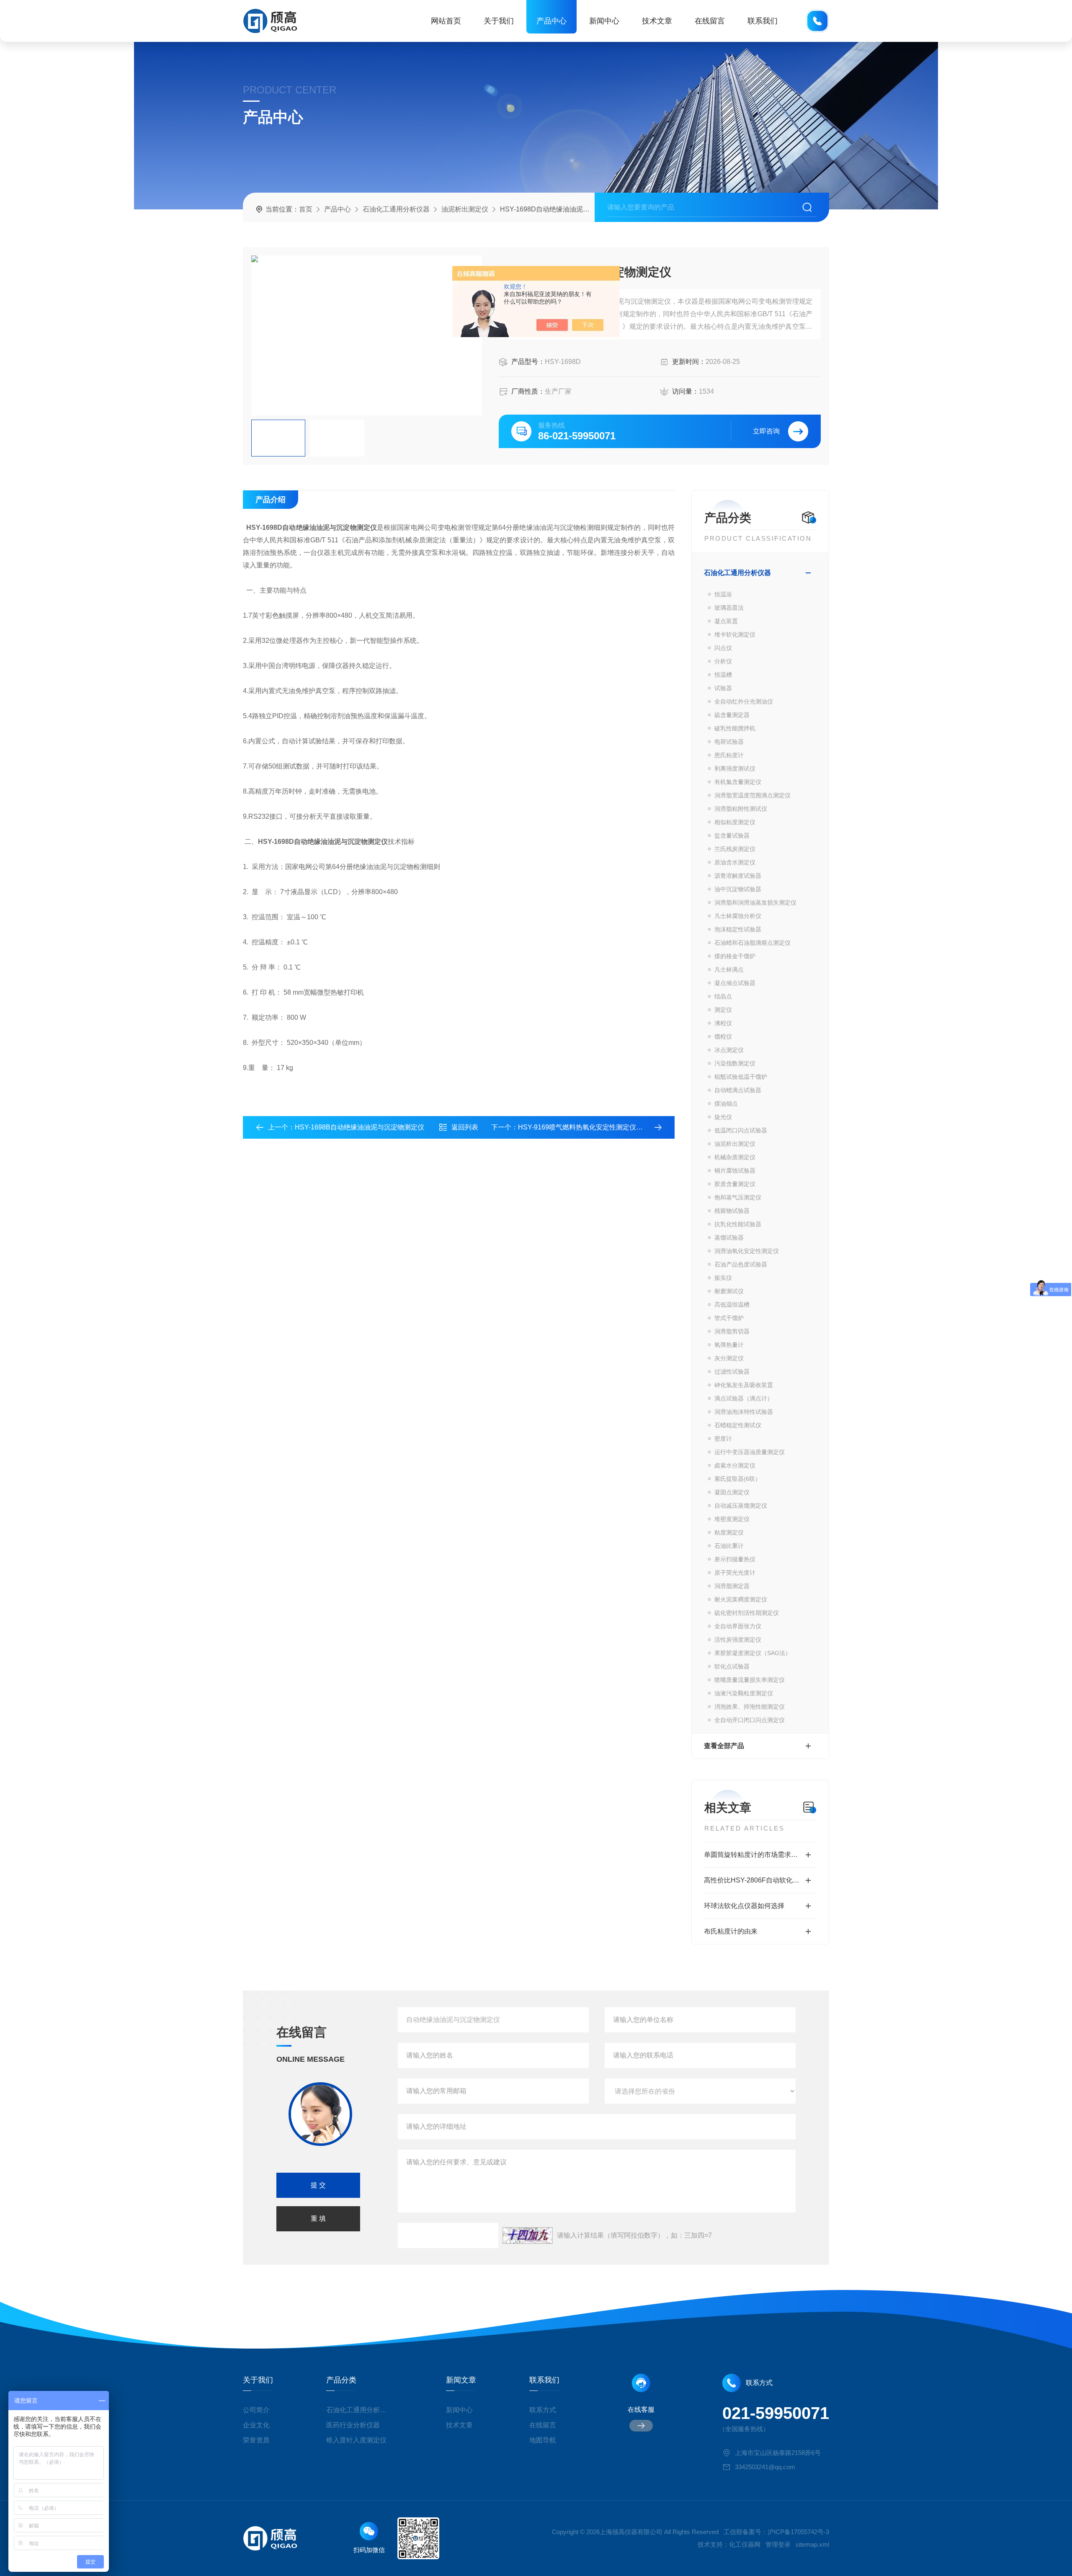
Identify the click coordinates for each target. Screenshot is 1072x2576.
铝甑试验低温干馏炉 (741, 1077)
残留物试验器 (732, 1211)
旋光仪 (723, 1117)
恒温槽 (723, 675)
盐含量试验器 (732, 835)
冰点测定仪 (729, 1050)
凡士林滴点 (729, 970)
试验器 (723, 688)
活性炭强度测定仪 (738, 1640)
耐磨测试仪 (729, 1291)
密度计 (723, 1439)
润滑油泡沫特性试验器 (744, 1412)
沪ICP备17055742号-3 (798, 2532)
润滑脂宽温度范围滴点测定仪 (752, 795)
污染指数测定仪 (735, 1063)
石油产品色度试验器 (741, 1264)
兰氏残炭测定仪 (735, 849)
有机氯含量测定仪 (738, 782)
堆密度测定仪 (732, 1519)
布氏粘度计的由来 (731, 1931)
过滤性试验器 (732, 1372)
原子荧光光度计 (735, 1573)
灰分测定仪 (729, 1358)
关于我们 (499, 21)
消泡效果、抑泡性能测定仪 (750, 1707)
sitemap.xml (812, 2544)
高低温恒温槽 (732, 1305)
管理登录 (778, 2544)
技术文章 (657, 21)
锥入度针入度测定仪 (356, 2440)
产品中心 (551, 21)
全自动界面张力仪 (738, 1626)
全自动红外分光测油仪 (744, 701)
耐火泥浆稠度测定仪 (741, 1599)
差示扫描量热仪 (735, 1559)
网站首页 (446, 21)
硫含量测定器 (732, 715)
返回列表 (465, 1127)
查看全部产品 (724, 1746)
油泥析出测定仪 (465, 209)
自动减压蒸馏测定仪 (741, 1506)
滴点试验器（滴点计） (744, 1398)
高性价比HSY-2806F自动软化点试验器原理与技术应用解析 (760, 1880)
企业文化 (256, 2425)
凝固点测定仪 (732, 1492)
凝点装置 (726, 621)
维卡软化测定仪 (735, 634)
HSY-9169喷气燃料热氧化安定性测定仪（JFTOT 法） (598, 1127)
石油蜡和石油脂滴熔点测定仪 (752, 943)
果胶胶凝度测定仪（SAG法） (753, 1653)
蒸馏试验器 (729, 1238)
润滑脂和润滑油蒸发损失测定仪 (755, 903)
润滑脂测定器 (732, 1586)
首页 (306, 209)
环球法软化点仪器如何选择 (744, 1906)
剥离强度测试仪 (735, 768)
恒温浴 (723, 594)
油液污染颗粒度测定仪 (744, 1693)
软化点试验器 (732, 1666)
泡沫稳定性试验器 (738, 929)
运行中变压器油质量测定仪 (750, 1452)
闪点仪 (723, 648)
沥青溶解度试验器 (738, 876)
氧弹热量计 (729, 1345)
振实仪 (723, 1278)
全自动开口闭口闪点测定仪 (750, 1720)
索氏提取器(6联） (738, 1479)
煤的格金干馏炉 (735, 956)
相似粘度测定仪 (735, 822)
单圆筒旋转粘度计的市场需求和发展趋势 (760, 1855)
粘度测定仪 (729, 1532)
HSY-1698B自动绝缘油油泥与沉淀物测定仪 (359, 1127)
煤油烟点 (726, 1104)
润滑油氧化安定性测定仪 (747, 1251)
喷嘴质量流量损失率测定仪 (750, 1680)
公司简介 (256, 2410)
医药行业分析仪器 (353, 2425)
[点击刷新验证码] (528, 2236)
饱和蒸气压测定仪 (738, 1197)
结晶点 (723, 996)
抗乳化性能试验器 (738, 1224)
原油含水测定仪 (735, 862)
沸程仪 (723, 1023)
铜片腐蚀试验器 (735, 1171)
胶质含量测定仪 (735, 1184)
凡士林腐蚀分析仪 (738, 916)
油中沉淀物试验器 (738, 889)
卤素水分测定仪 (735, 1465)
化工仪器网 (745, 2544)
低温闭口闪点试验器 (741, 1130)
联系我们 (763, 21)
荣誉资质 (256, 2440)
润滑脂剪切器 (732, 1331)
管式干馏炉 (729, 1318)
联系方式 (543, 2410)
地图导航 (543, 2440)
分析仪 (723, 661)
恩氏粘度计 (729, 755)
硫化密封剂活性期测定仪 (747, 1613)
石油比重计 (729, 1546)
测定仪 (723, 1010)
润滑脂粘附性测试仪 (741, 809)
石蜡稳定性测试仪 (738, 1425)
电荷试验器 (729, 742)
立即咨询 (766, 431)
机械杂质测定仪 (735, 1157)
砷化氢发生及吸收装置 (744, 1385)
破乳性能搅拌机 (735, 728)
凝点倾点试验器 (735, 983)
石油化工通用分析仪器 (396, 209)
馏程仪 (723, 1037)
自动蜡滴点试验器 (738, 1090)
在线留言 (710, 21)
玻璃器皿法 (729, 608)
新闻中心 (604, 21)
